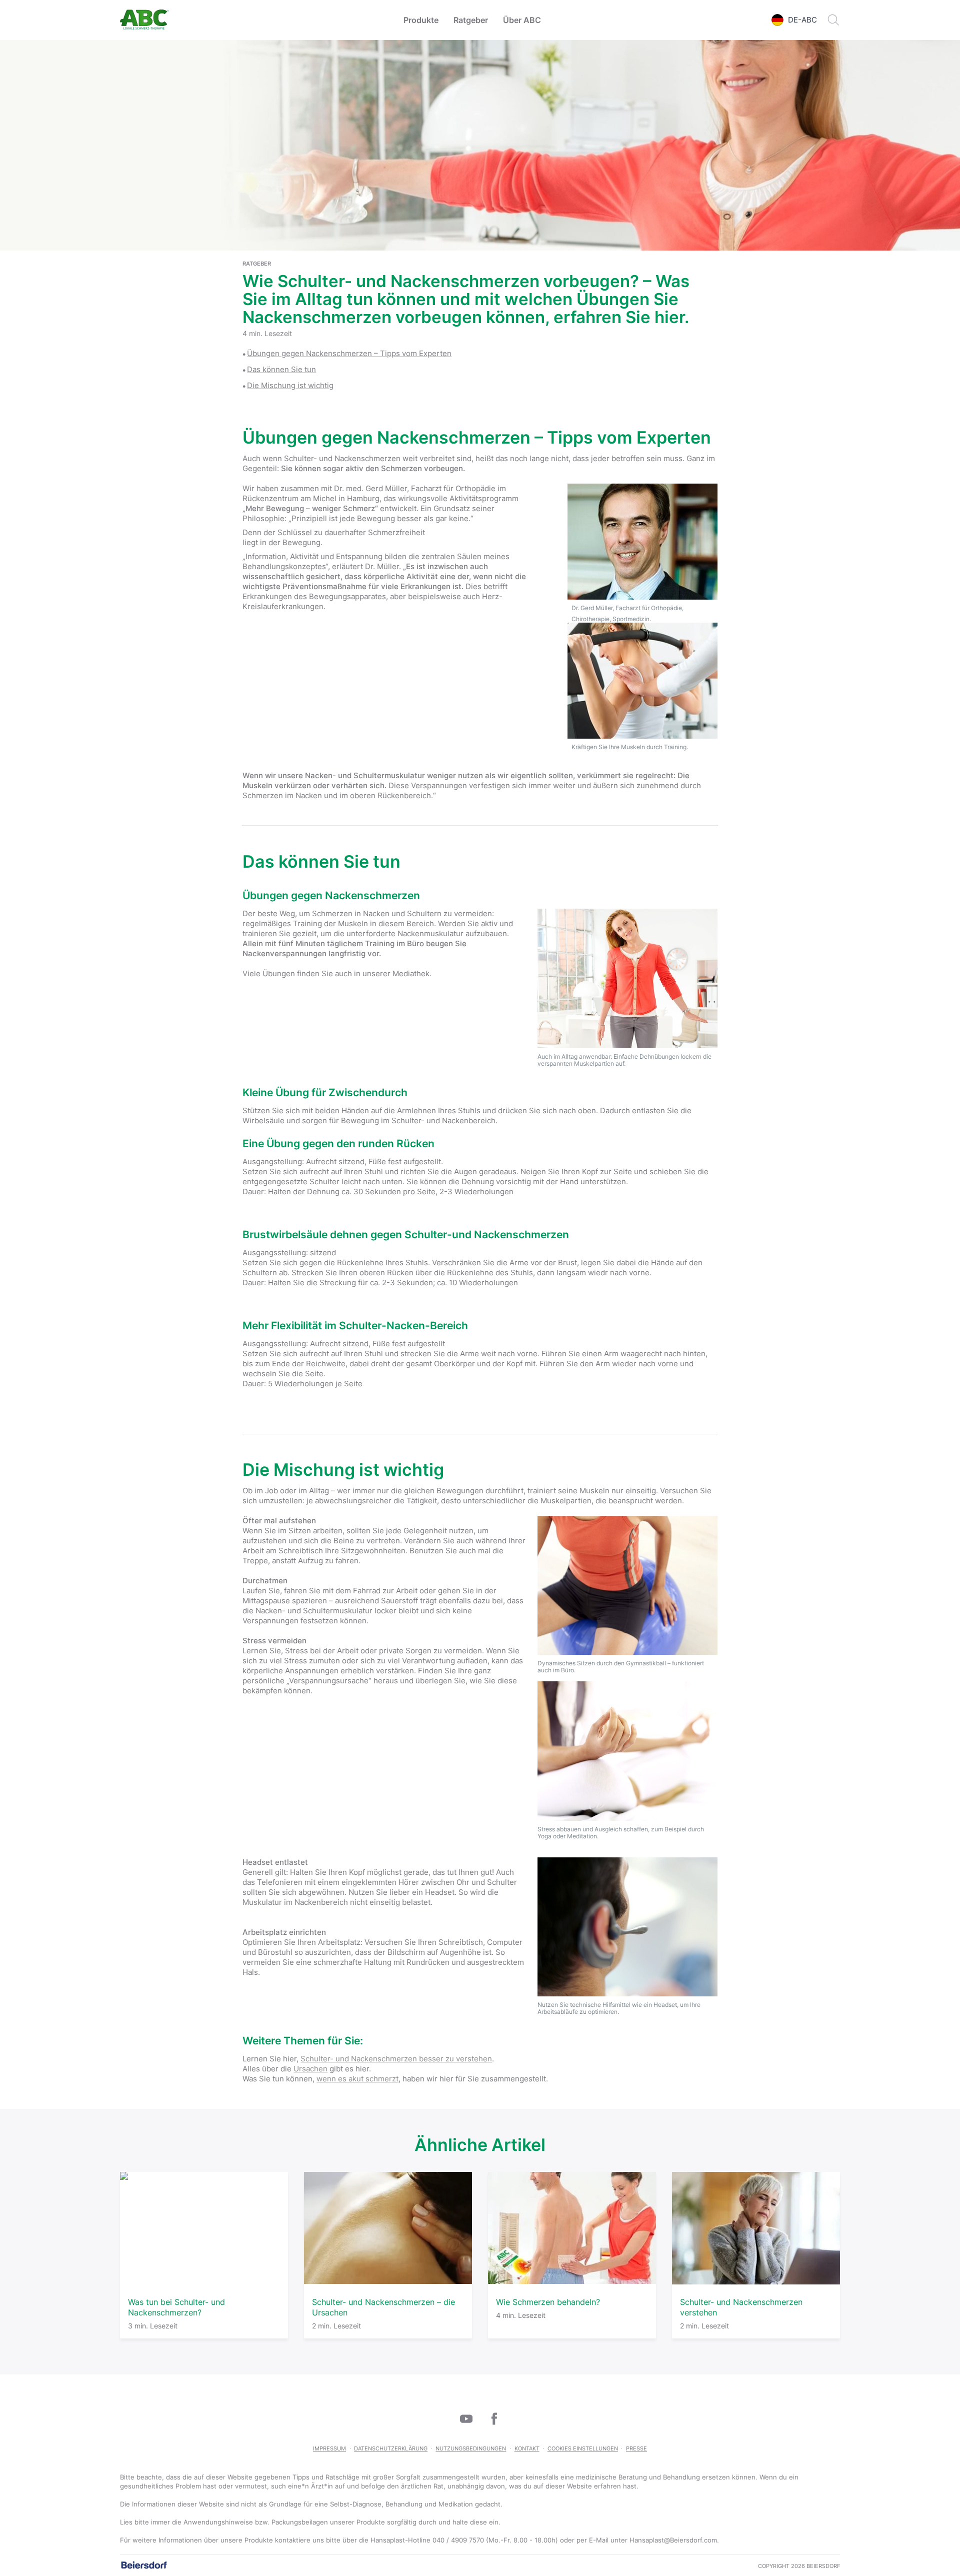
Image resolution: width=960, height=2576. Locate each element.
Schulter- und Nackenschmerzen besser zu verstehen (396, 2059)
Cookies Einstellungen (583, 2448)
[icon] (466, 2418)
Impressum (329, 2448)
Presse (636, 2448)
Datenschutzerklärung (391, 2448)
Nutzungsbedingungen (471, 2448)
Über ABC (522, 20)
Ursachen (310, 2069)
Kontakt (527, 2448)
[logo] (144, 20)
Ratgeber (471, 20)
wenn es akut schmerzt (357, 2079)
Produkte (421, 20)
